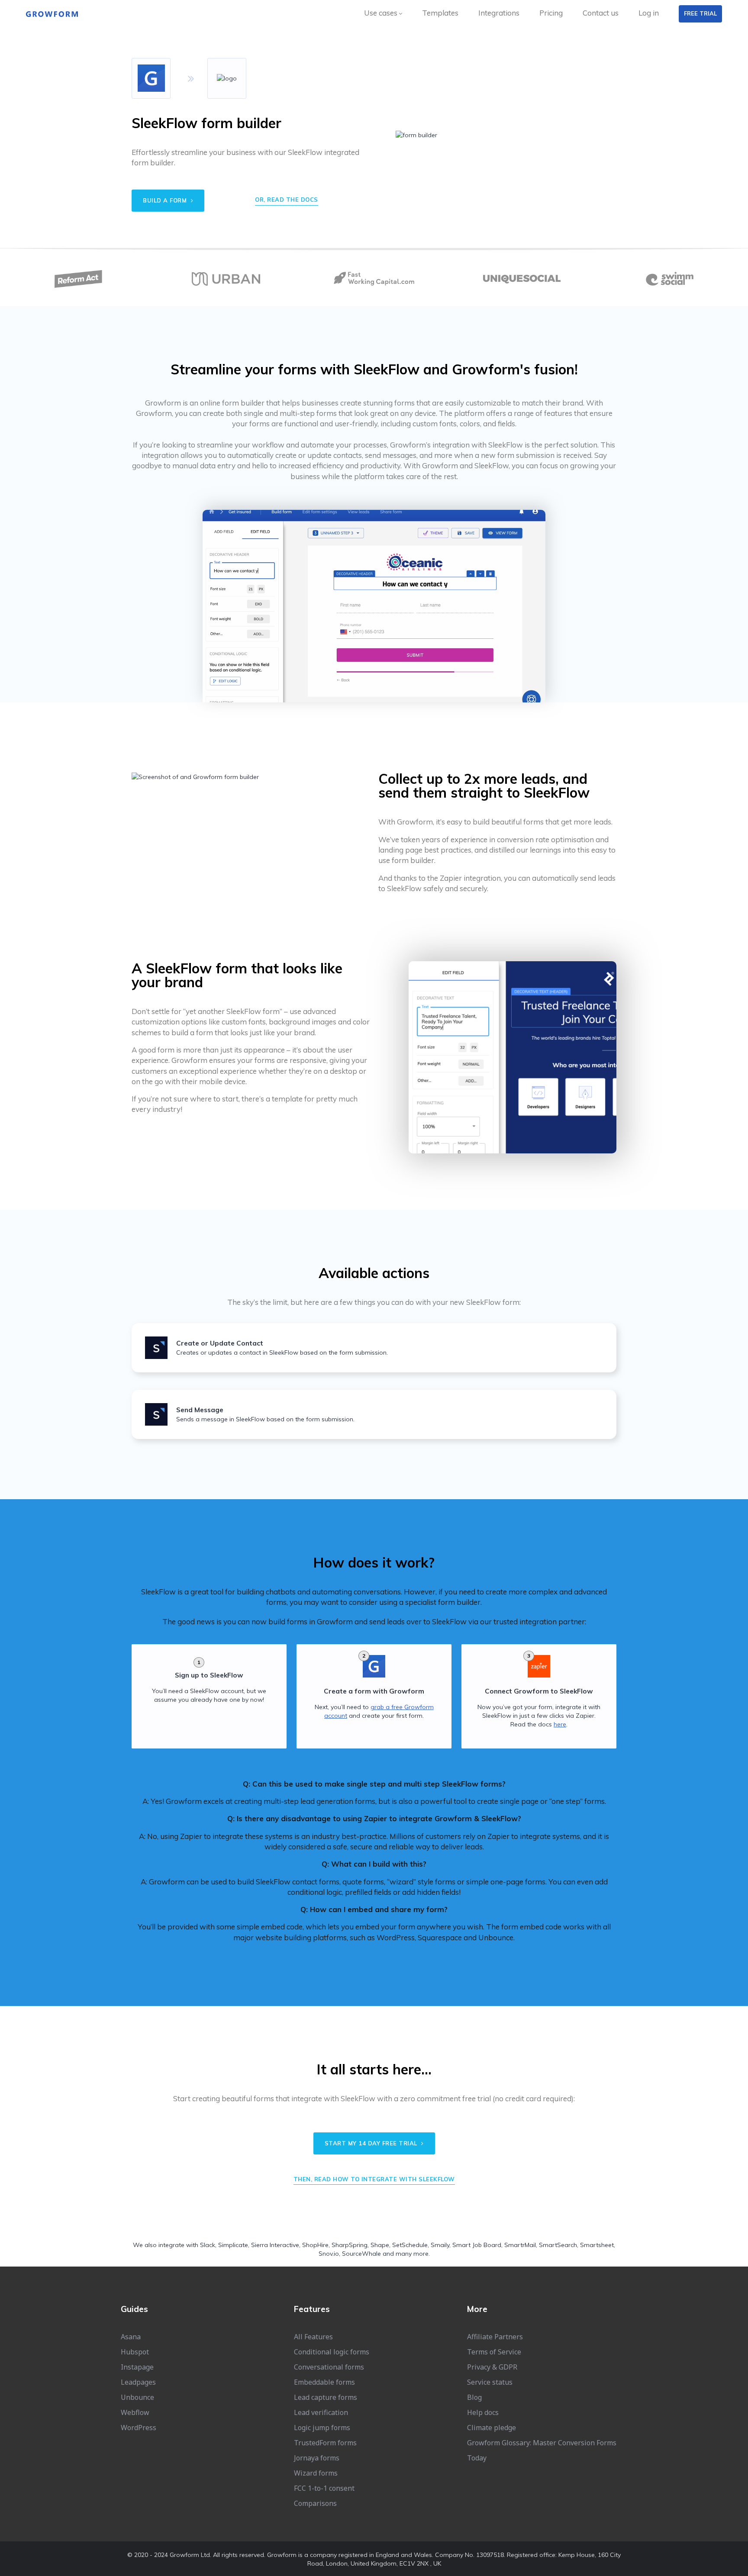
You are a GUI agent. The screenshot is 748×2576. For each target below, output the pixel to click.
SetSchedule (410, 2245)
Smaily (440, 2245)
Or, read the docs (287, 200)
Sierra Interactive (275, 2245)
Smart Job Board (477, 2245)
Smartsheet (597, 2245)
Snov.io (329, 2254)
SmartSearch (558, 2245)
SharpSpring (350, 2245)
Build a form (166, 200)
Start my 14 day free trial (372, 2143)
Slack (208, 2245)
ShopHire (315, 2245)
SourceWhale (361, 2254)
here (560, 1724)
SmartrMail (520, 2245)
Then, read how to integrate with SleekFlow (374, 2179)
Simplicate (233, 2245)
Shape (380, 2245)
